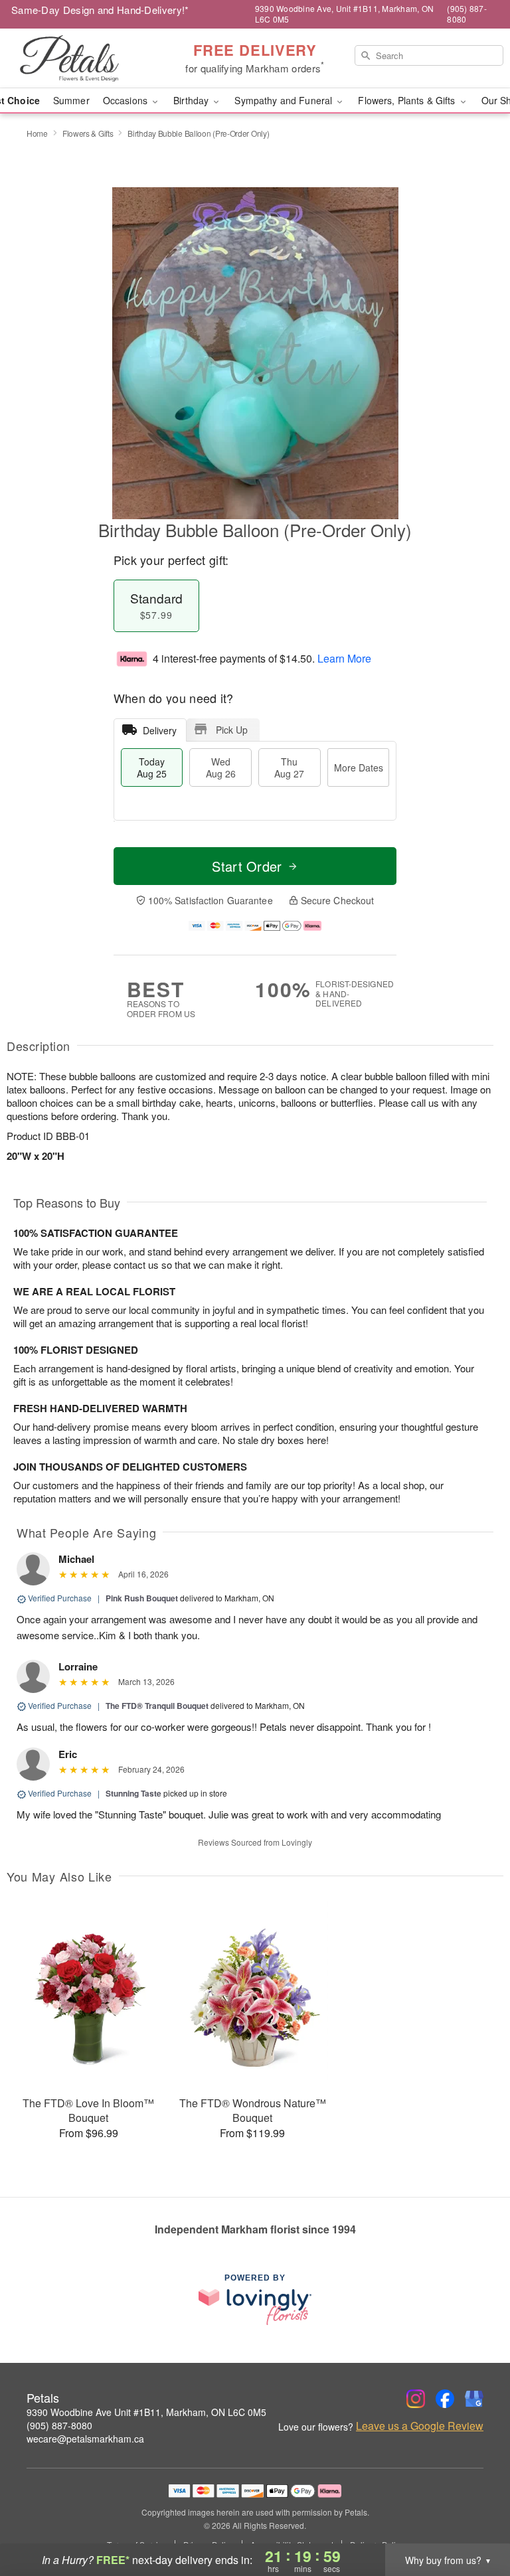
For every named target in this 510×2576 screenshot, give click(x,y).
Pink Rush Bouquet (142, 1598)
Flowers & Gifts (88, 133)
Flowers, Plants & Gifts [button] (408, 100)
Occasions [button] (127, 100)
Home (37, 133)
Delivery (160, 730)
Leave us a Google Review (420, 2426)
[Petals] (88, 58)
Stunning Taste (133, 1793)
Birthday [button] (192, 100)
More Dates (359, 767)
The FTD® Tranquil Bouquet (157, 1706)
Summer (71, 100)
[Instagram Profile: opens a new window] (416, 2399)
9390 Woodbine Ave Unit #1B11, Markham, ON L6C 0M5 (146, 2412)
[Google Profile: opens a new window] (474, 2399)
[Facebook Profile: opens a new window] (445, 2399)
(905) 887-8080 (59, 2425)
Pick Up (232, 730)
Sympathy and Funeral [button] (285, 100)
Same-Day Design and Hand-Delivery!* (100, 10)
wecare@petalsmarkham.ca (85, 2439)
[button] (475, 2520)
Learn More (344, 658)
